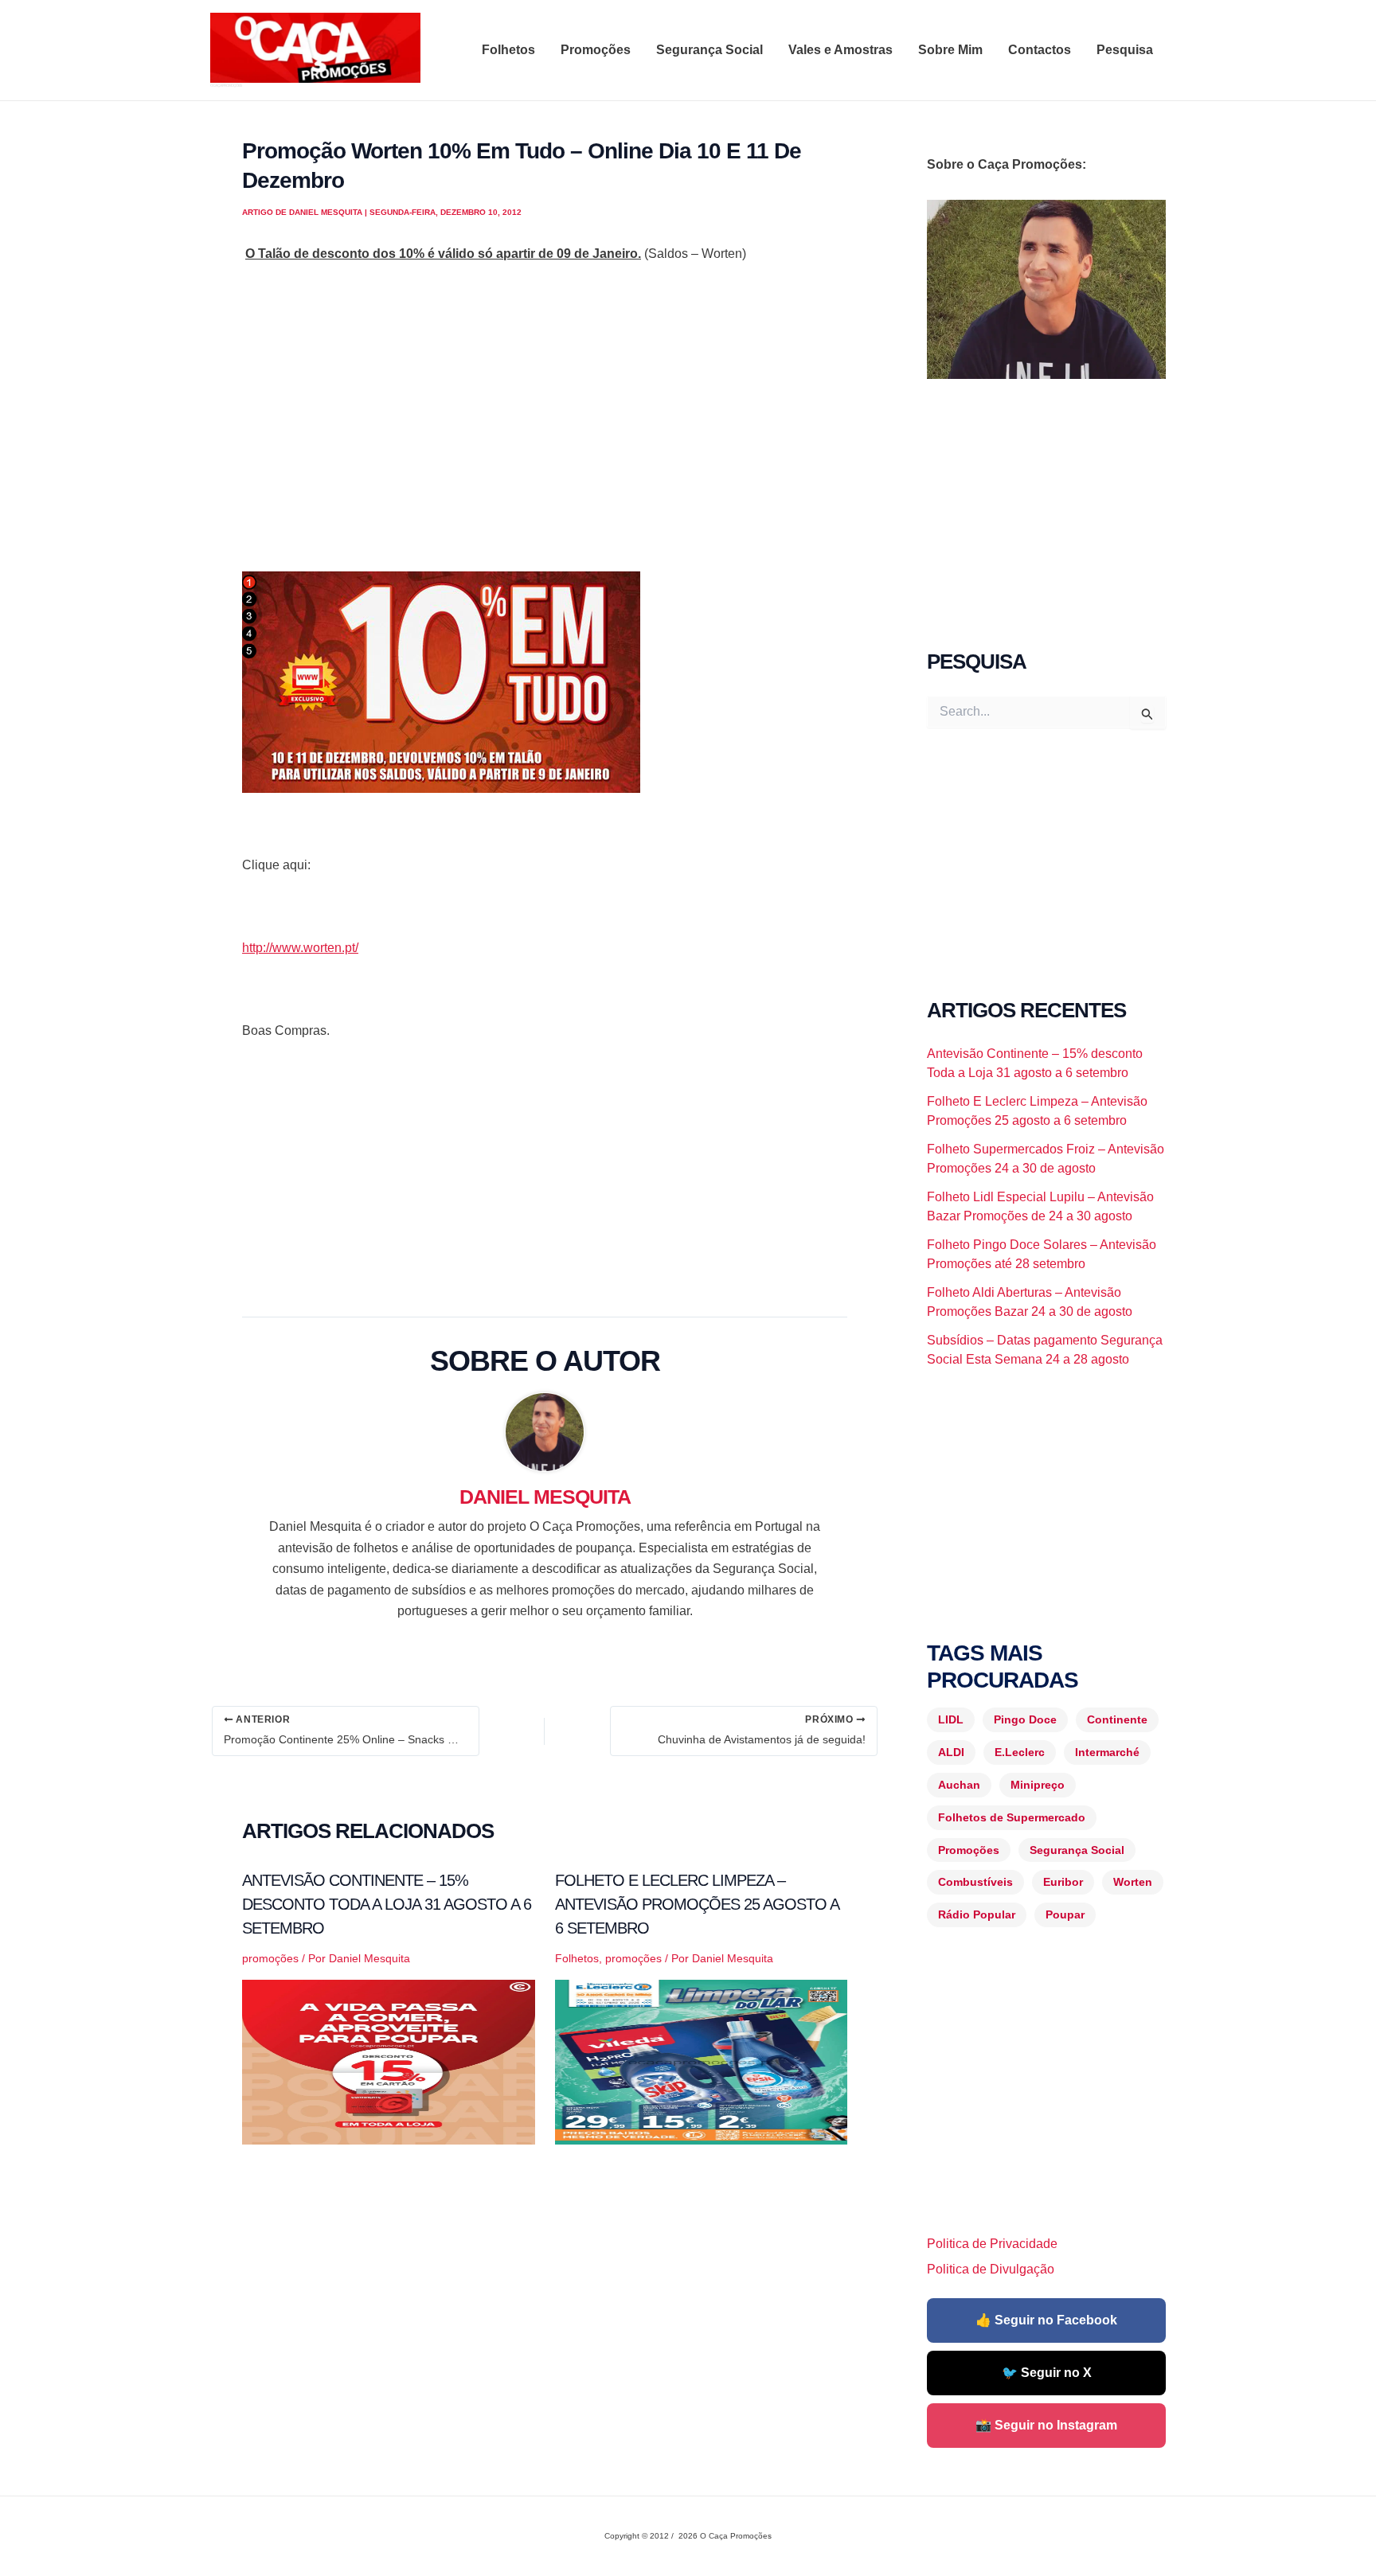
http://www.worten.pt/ (300, 948)
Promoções (596, 50)
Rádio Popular (977, 1914)
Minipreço (1038, 1785)
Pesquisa (1125, 50)
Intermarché (1107, 1752)
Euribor (1063, 1882)
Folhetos (508, 50)
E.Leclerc (1020, 1752)
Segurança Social (709, 50)
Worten (1133, 1882)
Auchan (959, 1785)
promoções (270, 1958)
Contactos (1040, 50)
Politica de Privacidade (992, 2244)
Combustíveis (975, 1882)
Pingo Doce (1025, 1719)
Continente (1117, 1719)
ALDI (951, 1752)
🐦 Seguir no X (1047, 2373)
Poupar (1065, 1914)
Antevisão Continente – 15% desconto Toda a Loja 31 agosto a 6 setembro (387, 1904)
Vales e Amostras (840, 50)
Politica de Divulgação (991, 2269)
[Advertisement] (545, 438)
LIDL (951, 1719)
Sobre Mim (950, 50)
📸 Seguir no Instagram (1046, 2425)
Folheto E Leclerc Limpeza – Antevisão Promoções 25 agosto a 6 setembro (697, 1904)
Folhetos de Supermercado (1012, 1817)
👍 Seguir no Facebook (1046, 2320)
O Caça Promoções (226, 85)
